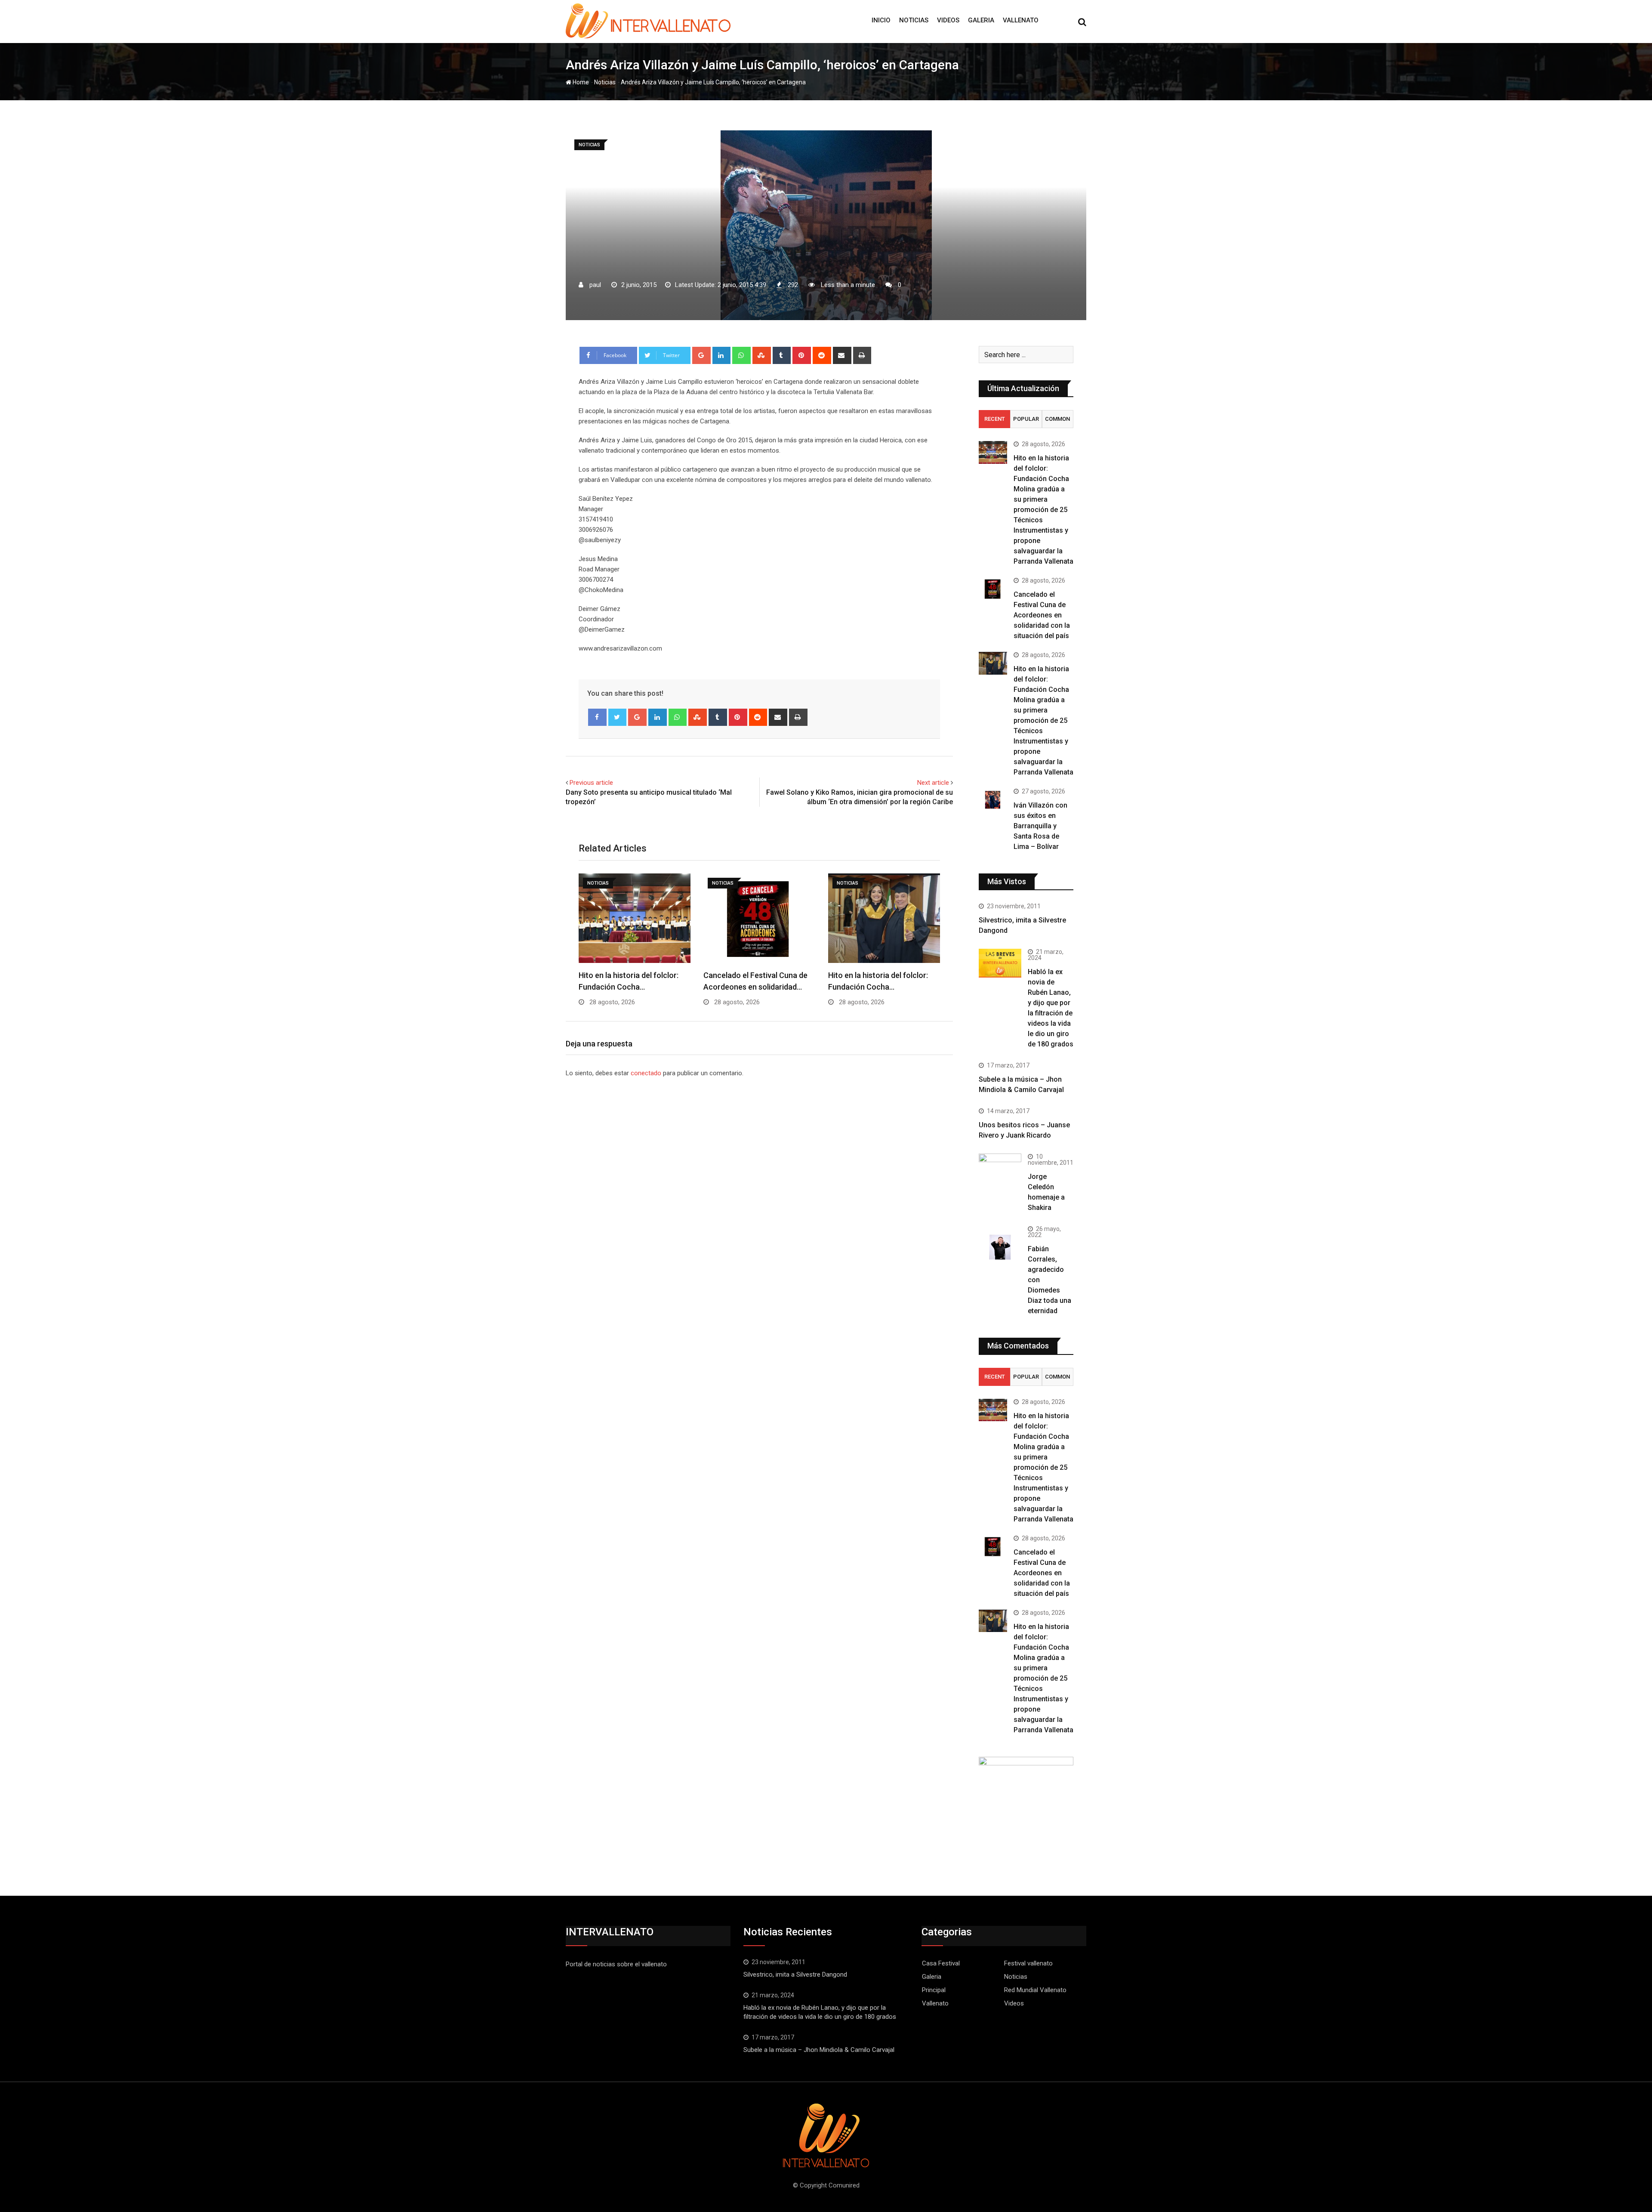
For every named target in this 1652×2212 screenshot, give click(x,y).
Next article (933, 783)
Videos (948, 20)
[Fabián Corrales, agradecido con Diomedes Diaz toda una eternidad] (1000, 1247)
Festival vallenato (1028, 1963)
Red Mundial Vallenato (1035, 1990)
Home (580, 82)
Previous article (591, 783)
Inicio (881, 20)
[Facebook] (597, 717)
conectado (646, 1073)
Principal (934, 1990)
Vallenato (1021, 20)
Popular (1026, 419)
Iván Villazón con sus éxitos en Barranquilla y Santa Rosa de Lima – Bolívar (1040, 826)
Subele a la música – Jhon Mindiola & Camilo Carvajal (819, 2050)
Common (1057, 419)
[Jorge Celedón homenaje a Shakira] (1000, 1169)
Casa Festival (941, 1963)
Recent (995, 419)
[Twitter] (618, 717)
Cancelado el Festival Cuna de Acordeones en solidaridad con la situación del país (1042, 615)
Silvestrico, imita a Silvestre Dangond (795, 1974)
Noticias (914, 20)
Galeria (981, 20)
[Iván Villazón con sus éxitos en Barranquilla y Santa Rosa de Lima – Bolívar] (993, 800)
